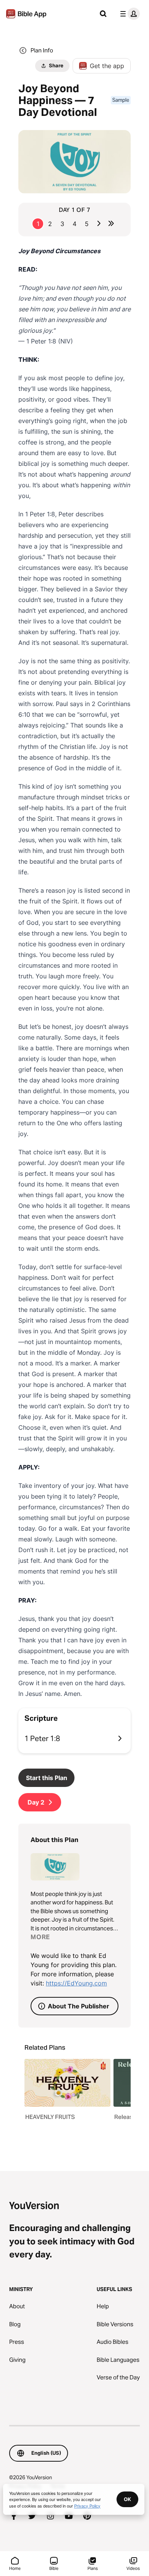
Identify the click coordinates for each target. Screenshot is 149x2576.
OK (127, 2499)
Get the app (107, 66)
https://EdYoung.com (76, 1983)
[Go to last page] (111, 223)
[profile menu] (128, 14)
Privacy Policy (87, 2506)
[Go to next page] (99, 223)
